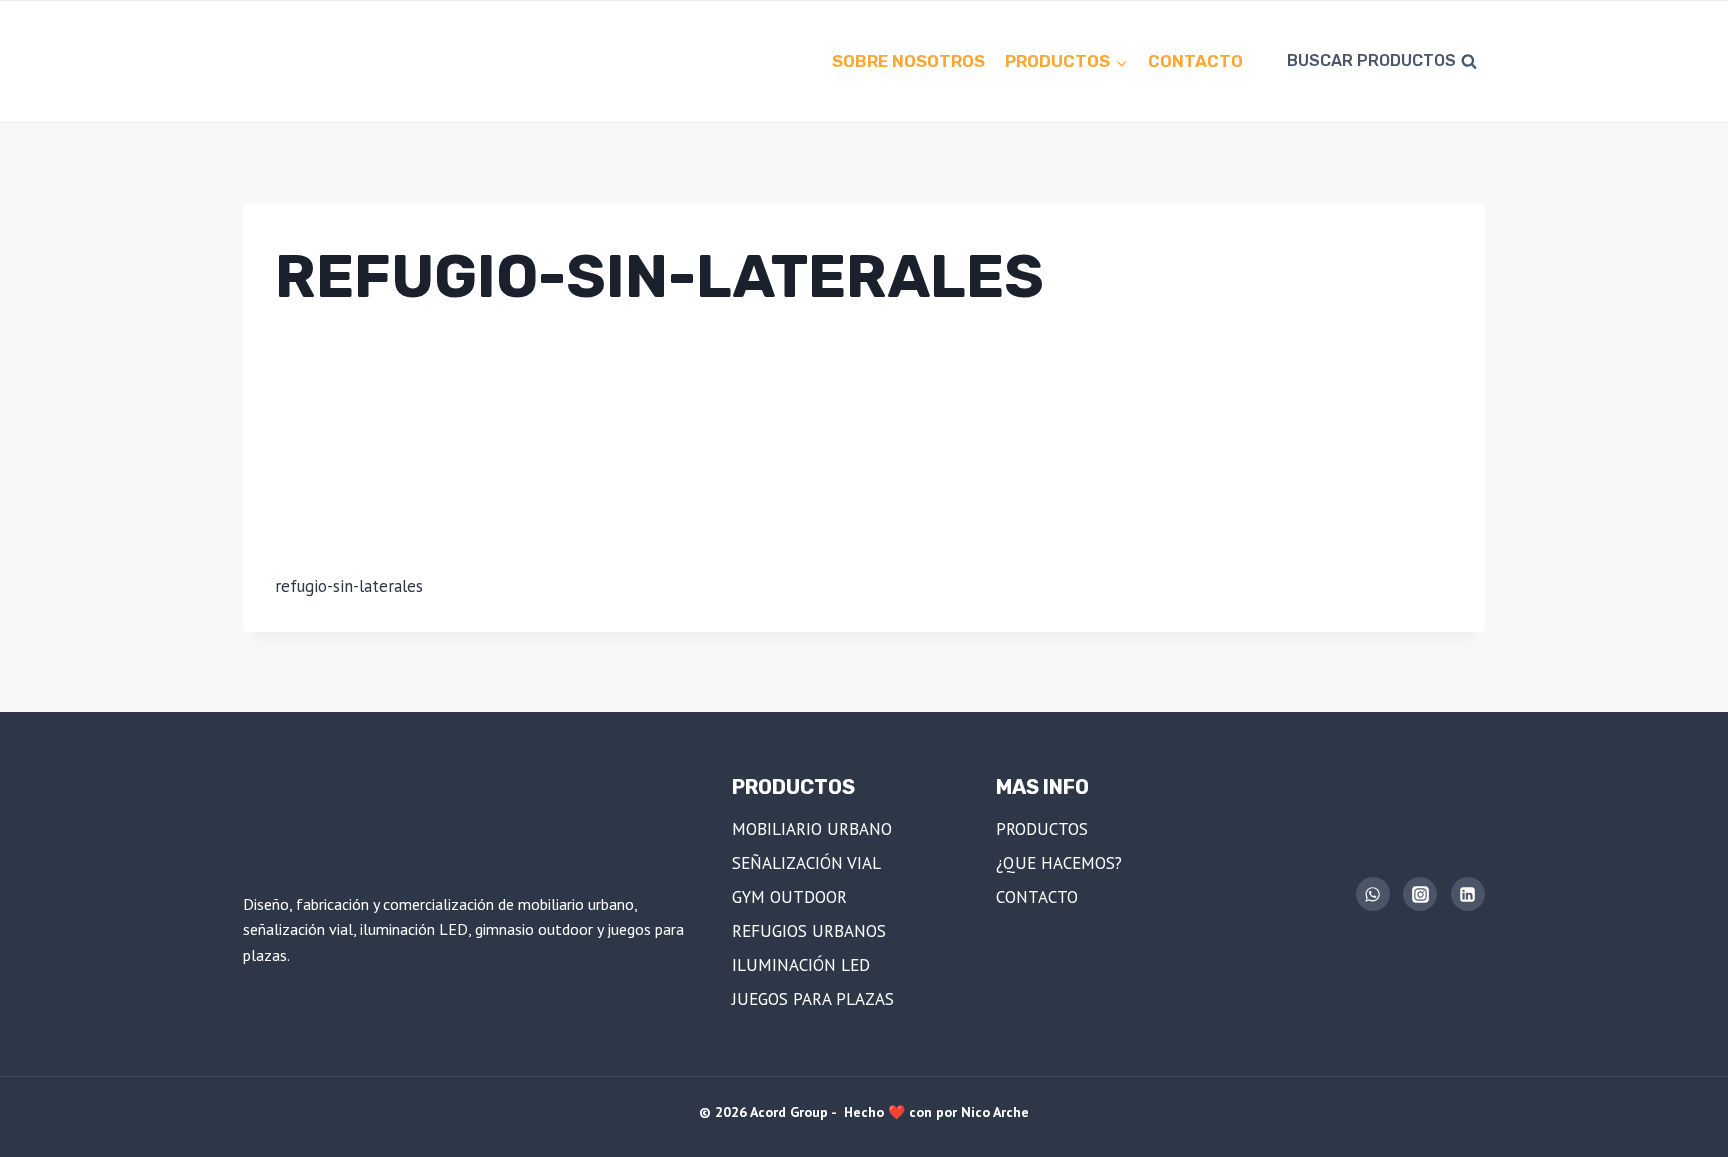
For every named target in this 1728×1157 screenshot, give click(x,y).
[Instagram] (1420, 894)
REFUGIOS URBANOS (809, 931)
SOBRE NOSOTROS (908, 61)
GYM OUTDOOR (789, 897)
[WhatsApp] (1373, 894)
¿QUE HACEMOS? (1059, 863)
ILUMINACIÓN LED (801, 965)
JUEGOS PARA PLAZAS (813, 999)
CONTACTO (1195, 61)
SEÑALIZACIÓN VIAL (806, 863)
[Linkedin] (1468, 894)
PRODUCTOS (1042, 829)
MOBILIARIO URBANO (812, 829)
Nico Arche (995, 1112)
